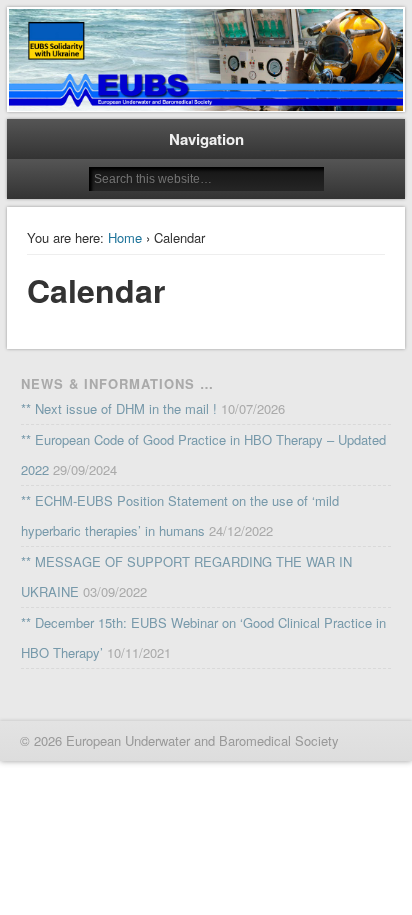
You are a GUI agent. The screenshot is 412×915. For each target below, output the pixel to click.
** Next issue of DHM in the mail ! (119, 408)
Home (125, 237)
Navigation (206, 139)
